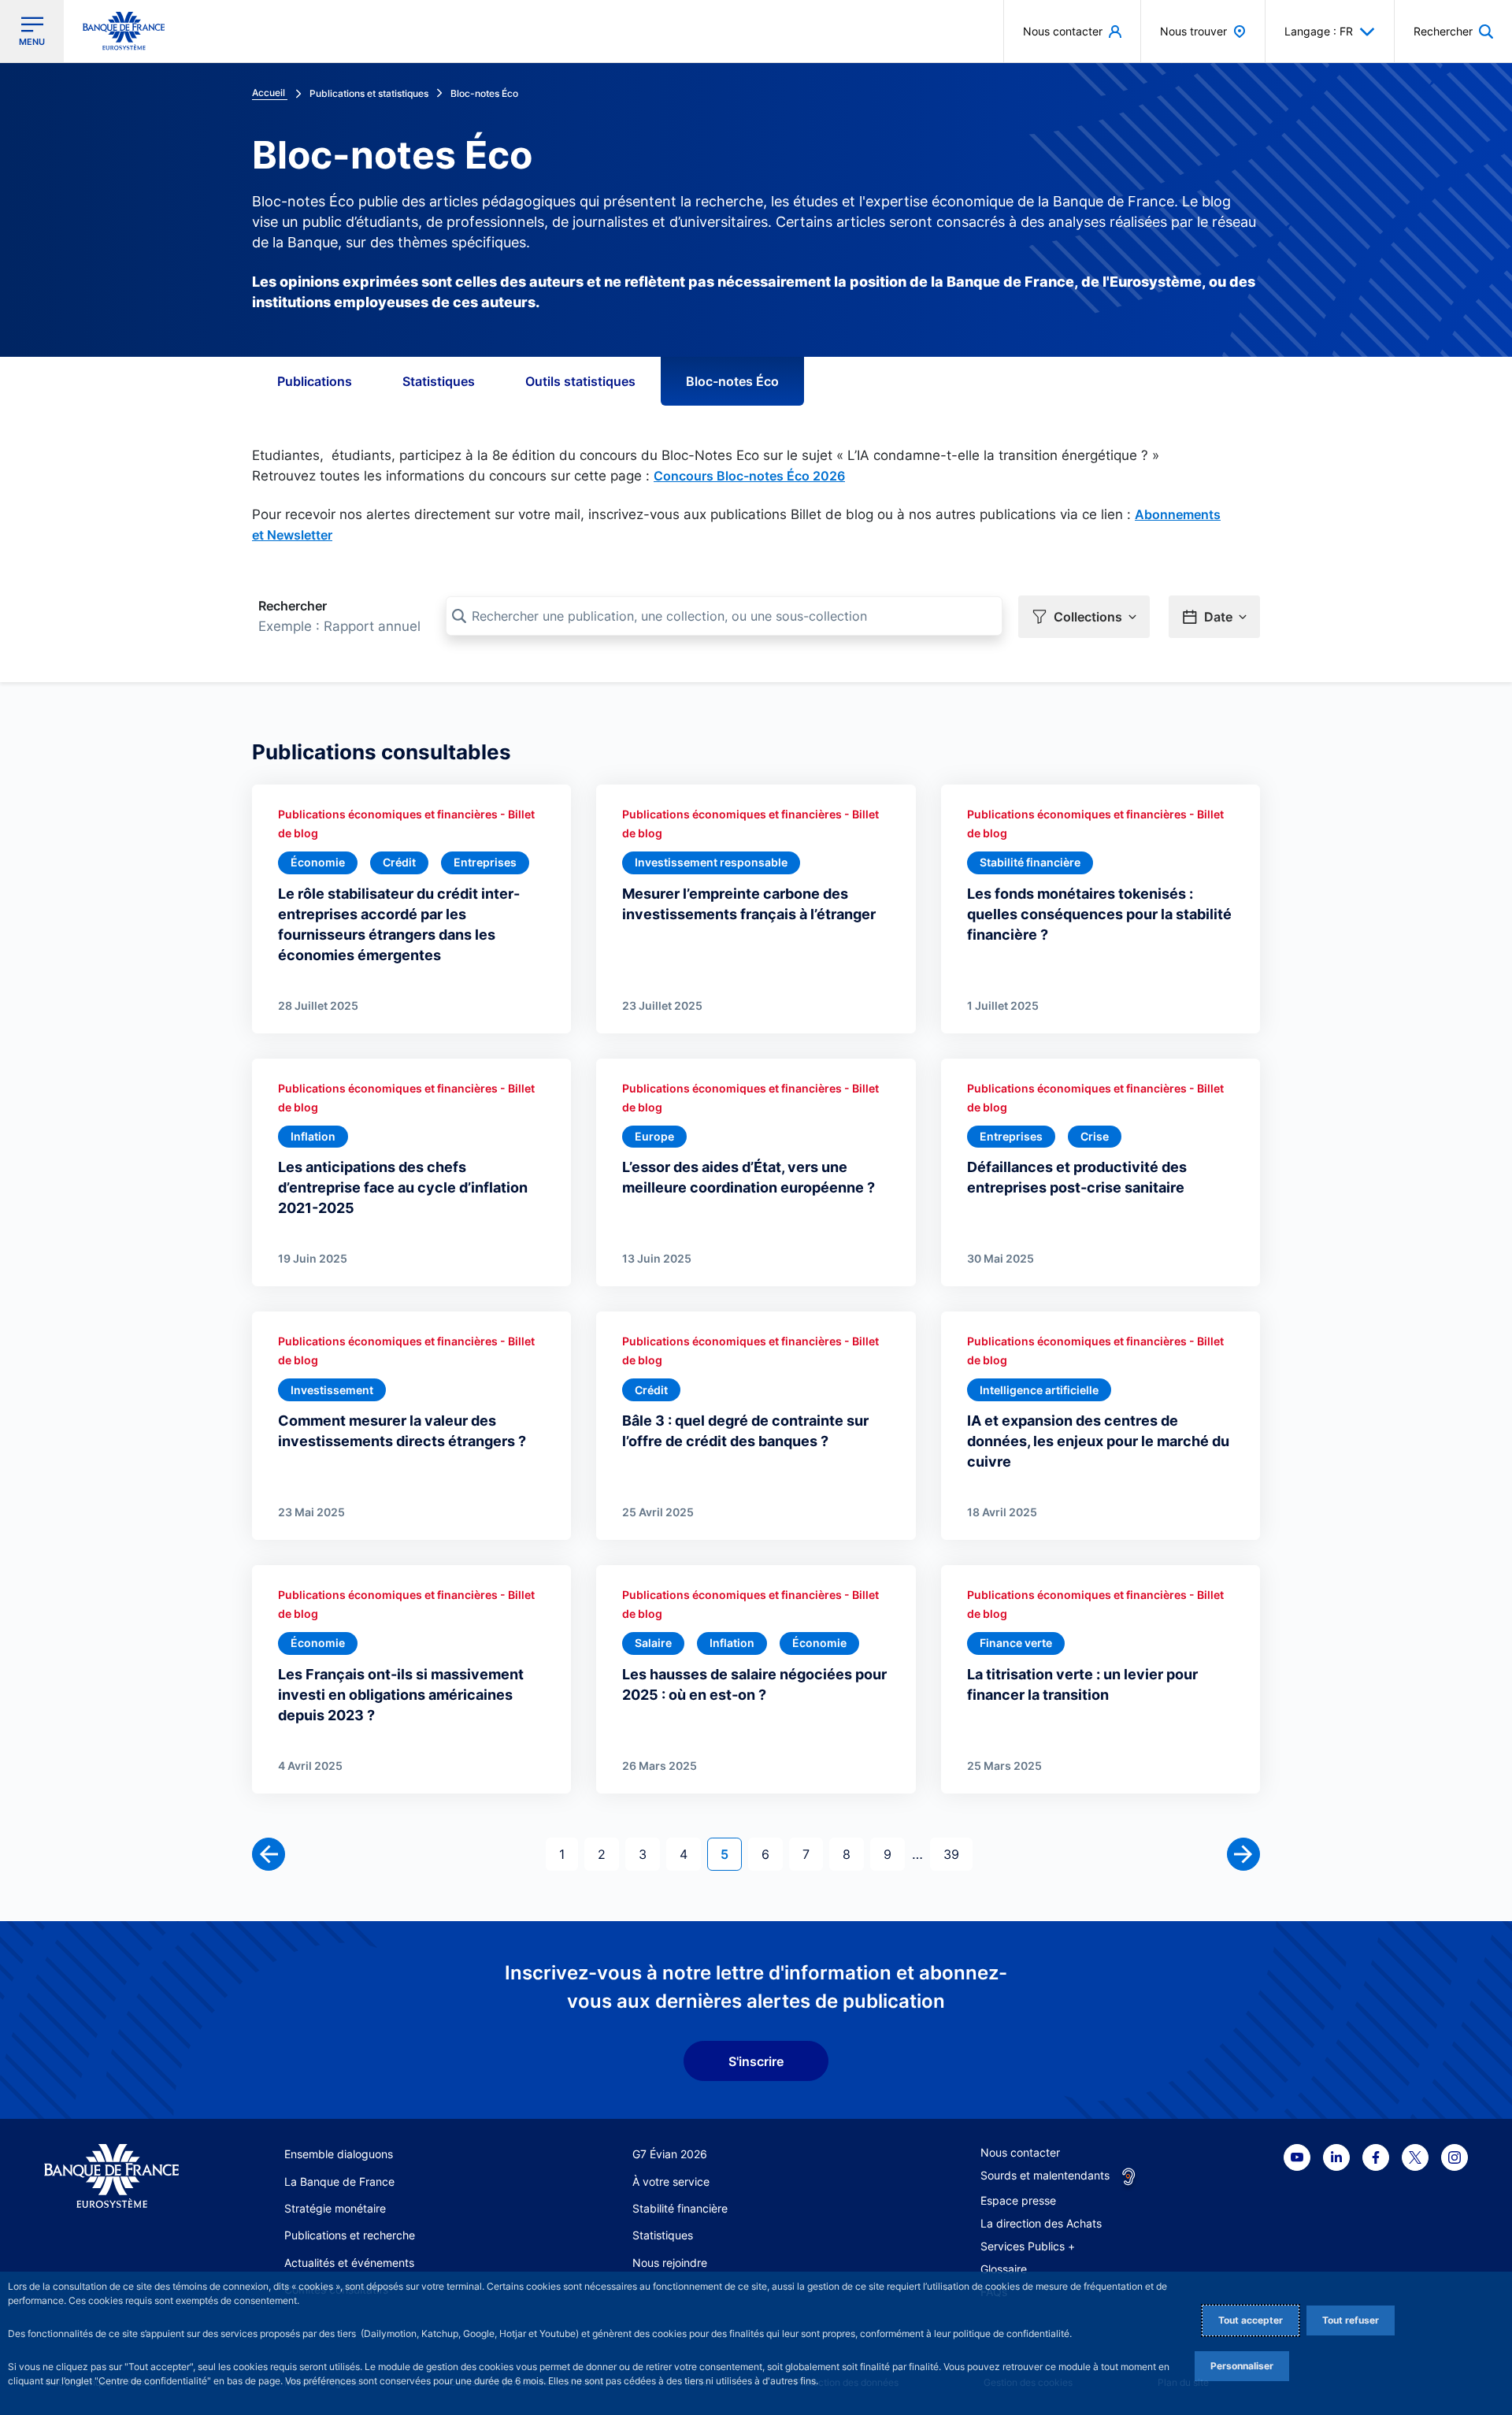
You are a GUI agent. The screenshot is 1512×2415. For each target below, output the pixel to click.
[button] (1453, 31)
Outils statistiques (580, 381)
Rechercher (293, 606)
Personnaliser (1242, 2366)
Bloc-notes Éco (732, 381)
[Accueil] (111, 2176)
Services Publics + (1028, 2246)
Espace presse (1018, 2200)
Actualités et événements (349, 2263)
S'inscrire (756, 2061)
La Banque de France (339, 2181)
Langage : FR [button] (1319, 31)
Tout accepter (1251, 2320)
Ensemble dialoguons (339, 2154)
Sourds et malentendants (1045, 2175)
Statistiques (439, 381)
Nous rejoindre (670, 2263)
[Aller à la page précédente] (269, 1854)
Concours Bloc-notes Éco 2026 (749, 476)
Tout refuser (1351, 2320)
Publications (315, 381)
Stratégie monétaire (335, 2208)
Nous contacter (1020, 2152)
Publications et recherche (350, 2235)
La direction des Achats (1041, 2223)
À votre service (671, 2181)
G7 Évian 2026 (670, 2154)
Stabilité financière (680, 2208)
